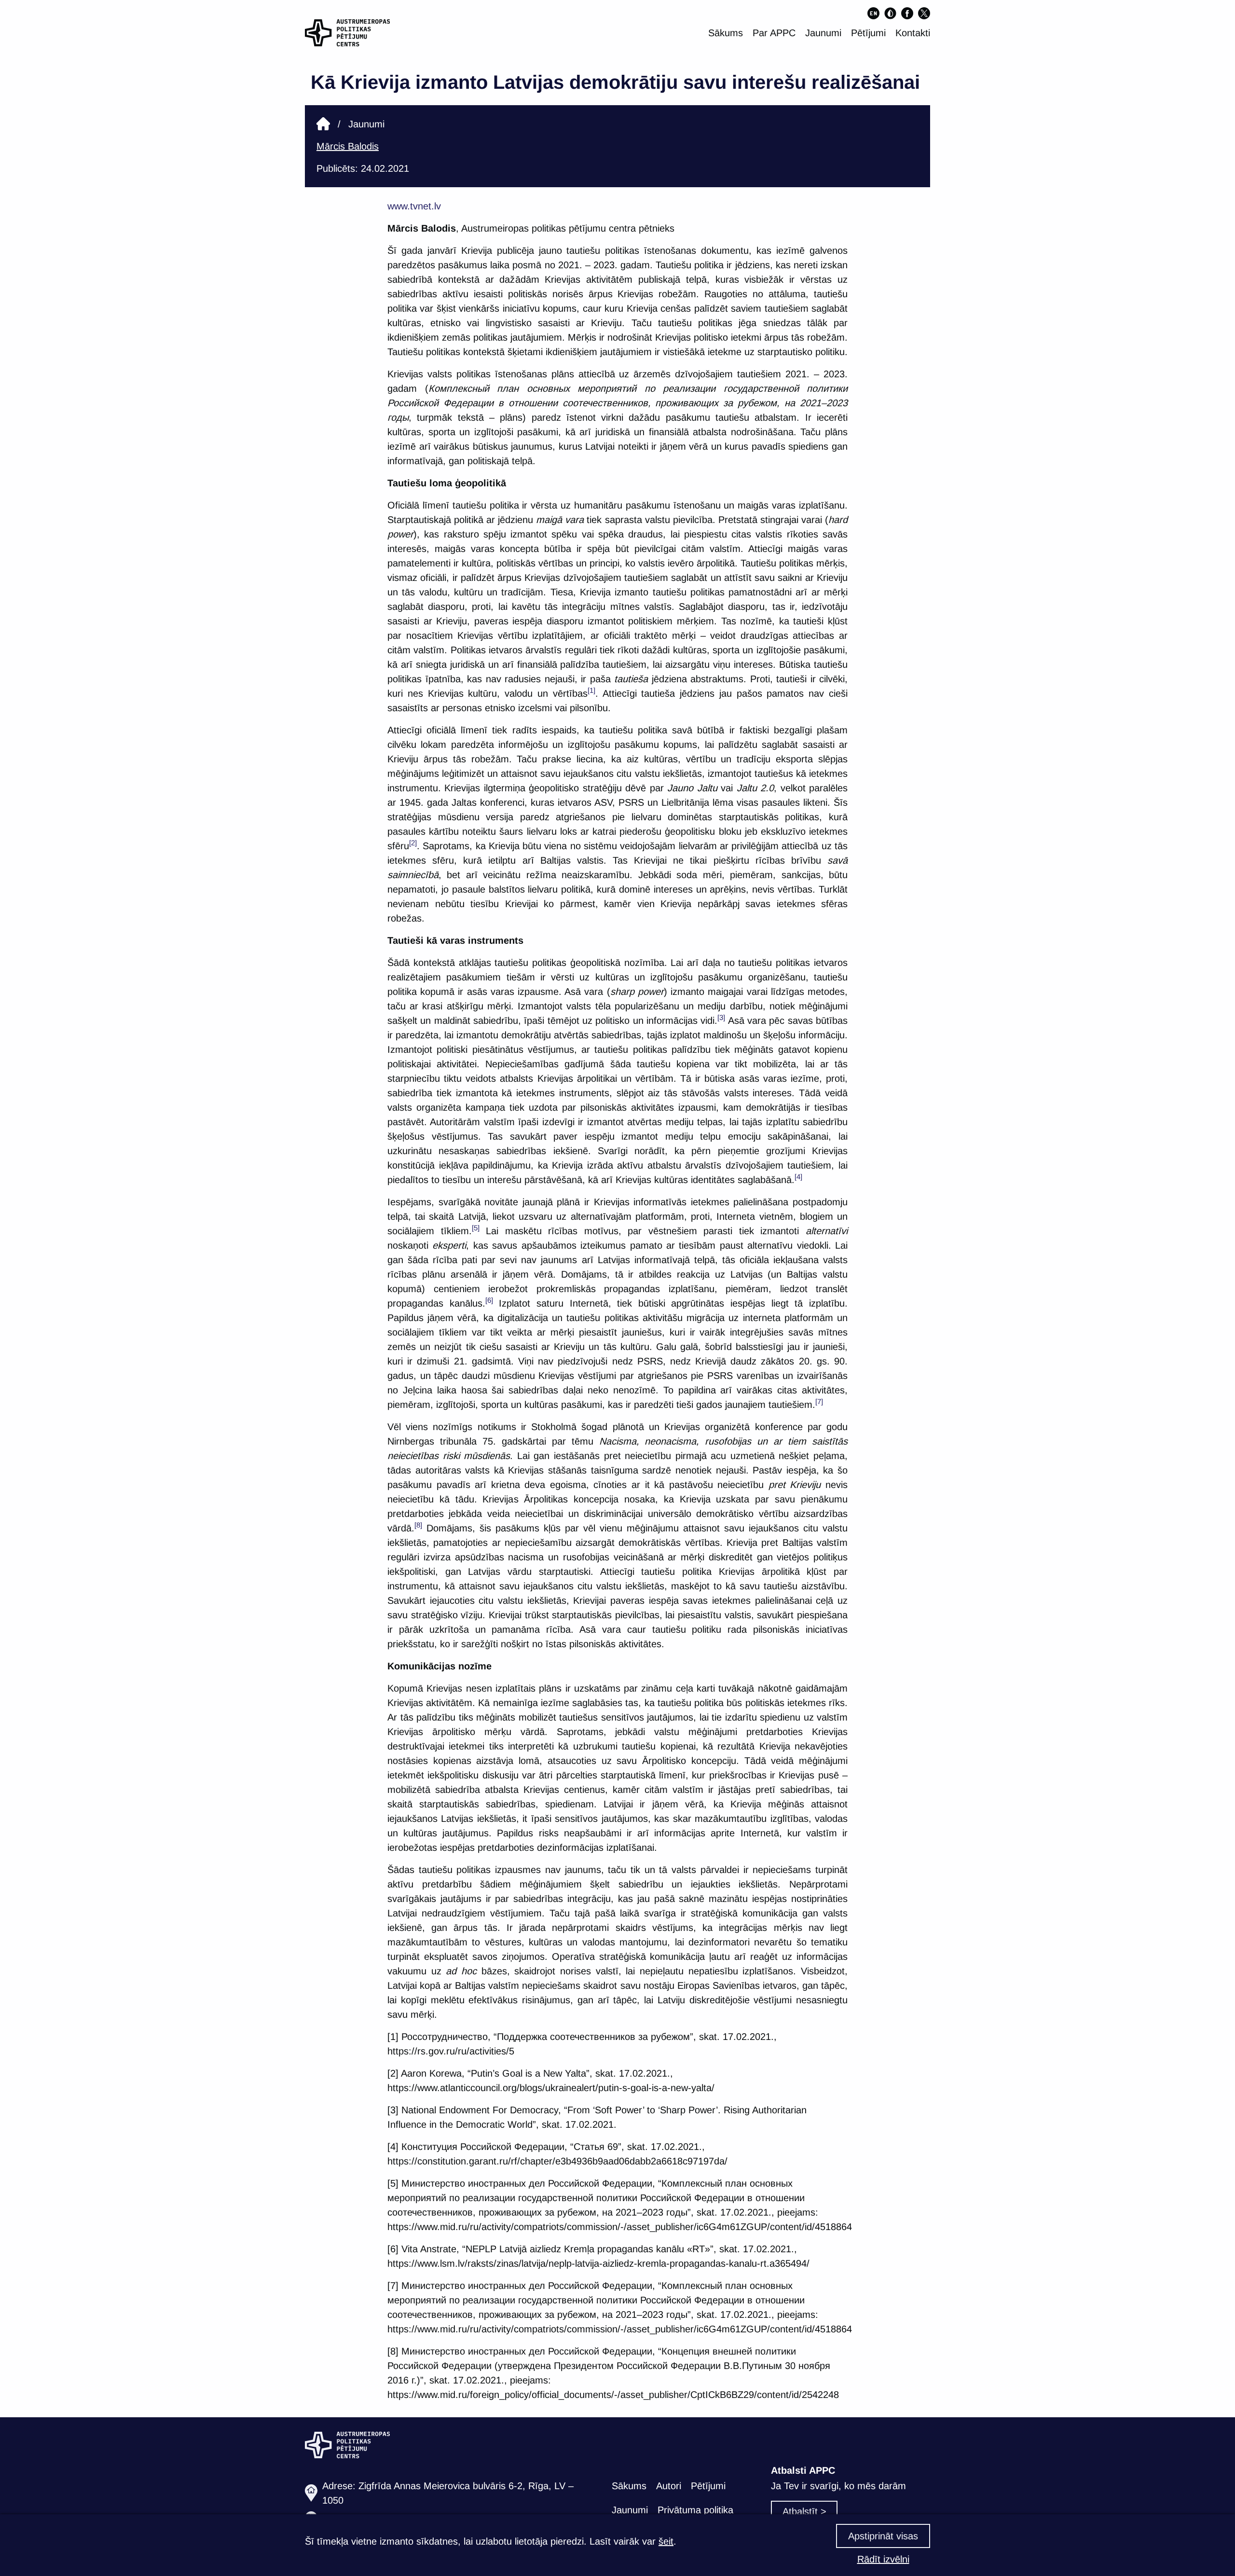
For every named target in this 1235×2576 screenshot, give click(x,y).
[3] (721, 1017)
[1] (591, 690)
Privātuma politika (695, 2510)
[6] (489, 1300)
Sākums (726, 33)
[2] (413, 843)
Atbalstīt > (804, 2511)
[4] (798, 1177)
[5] (476, 1228)
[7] (819, 1401)
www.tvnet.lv (414, 206)
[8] (418, 1525)
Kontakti (913, 33)
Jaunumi (823, 33)
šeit (666, 2541)
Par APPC (774, 33)
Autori (669, 2486)
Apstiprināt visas (883, 2536)
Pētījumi (868, 33)
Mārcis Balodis (348, 146)
